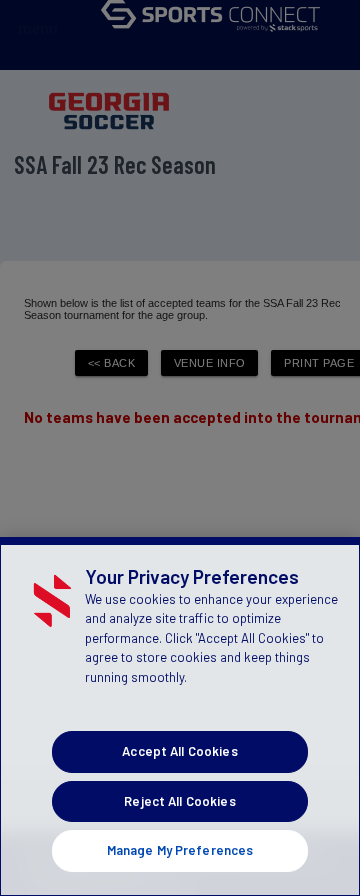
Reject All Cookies (179, 801)
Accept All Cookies (179, 751)
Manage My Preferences (180, 850)
